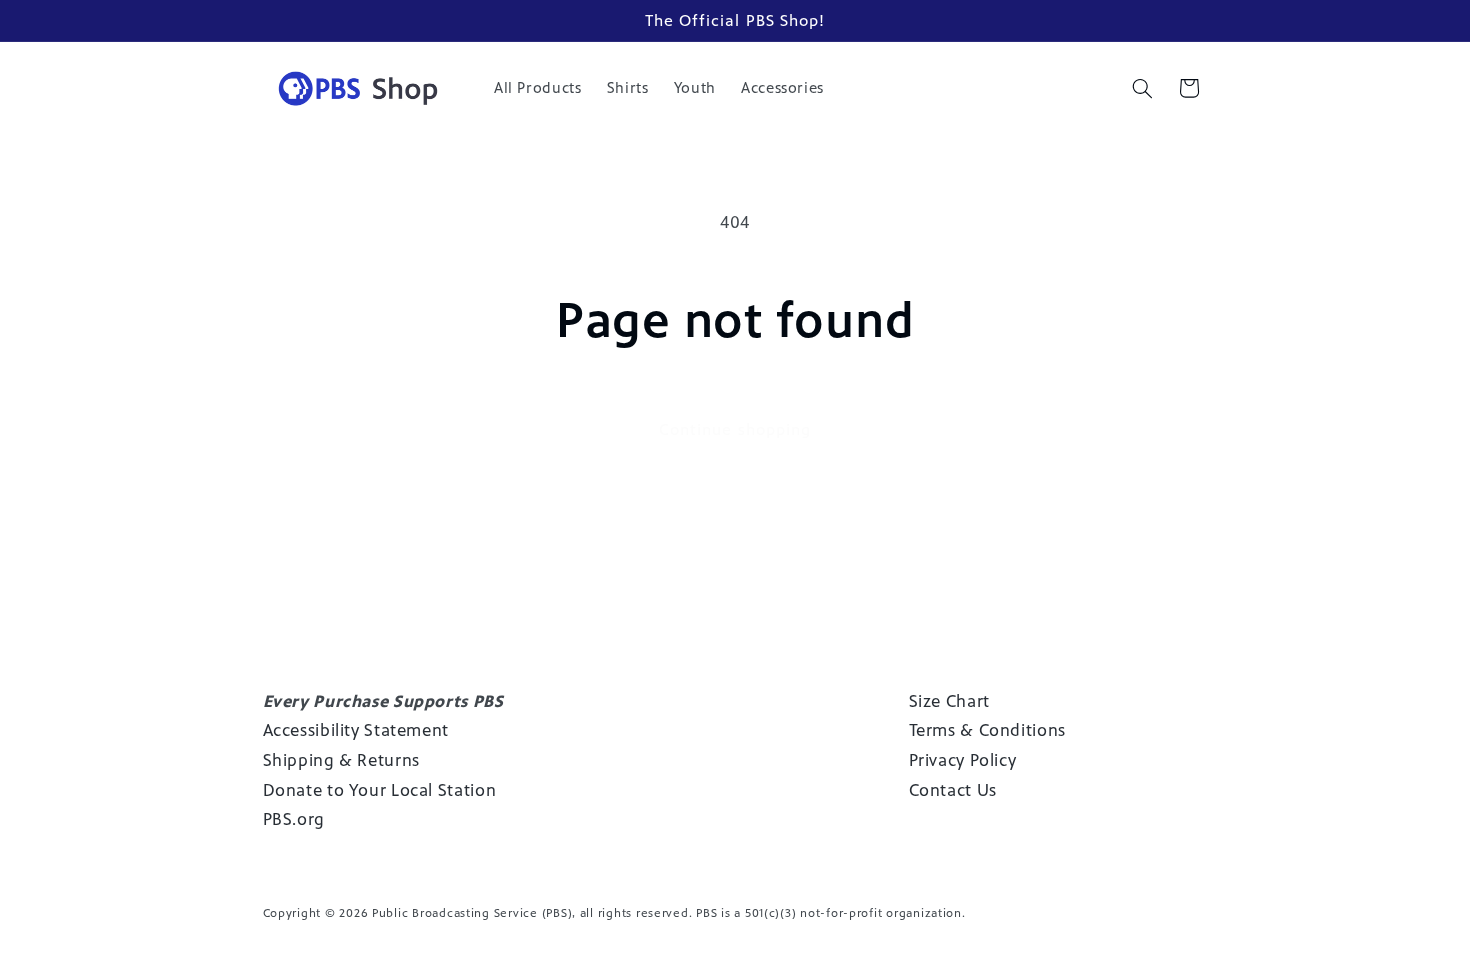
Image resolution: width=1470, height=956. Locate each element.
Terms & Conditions (987, 730)
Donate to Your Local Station (380, 790)
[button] (1142, 88)
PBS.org (294, 819)
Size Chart (949, 701)
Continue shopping (735, 429)
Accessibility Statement (356, 730)
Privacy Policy (963, 760)
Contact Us (953, 790)
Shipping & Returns (341, 760)
